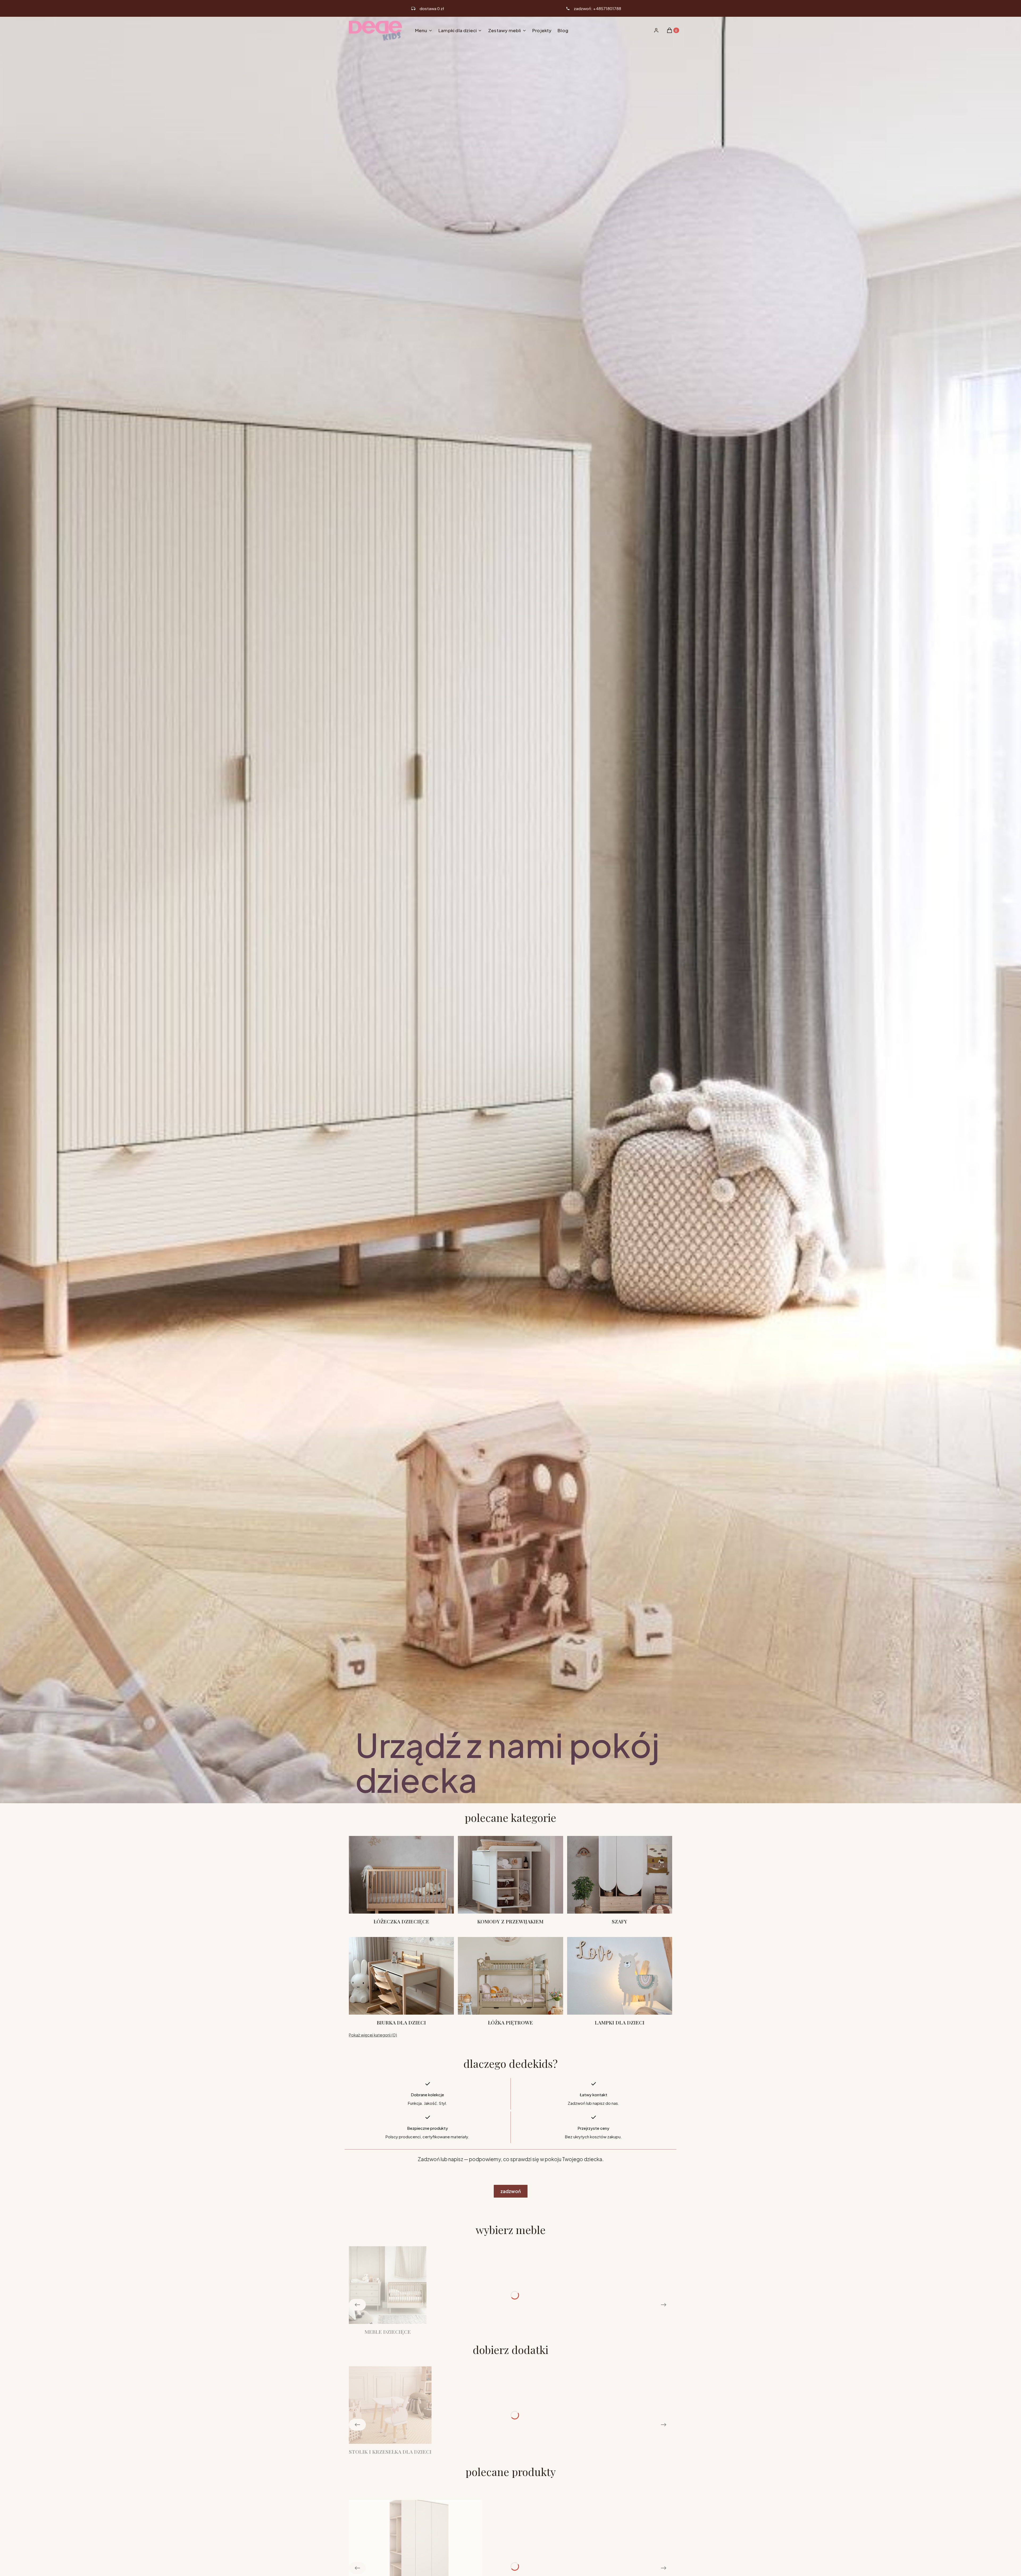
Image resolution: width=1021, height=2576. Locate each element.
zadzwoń (511, 2191)
